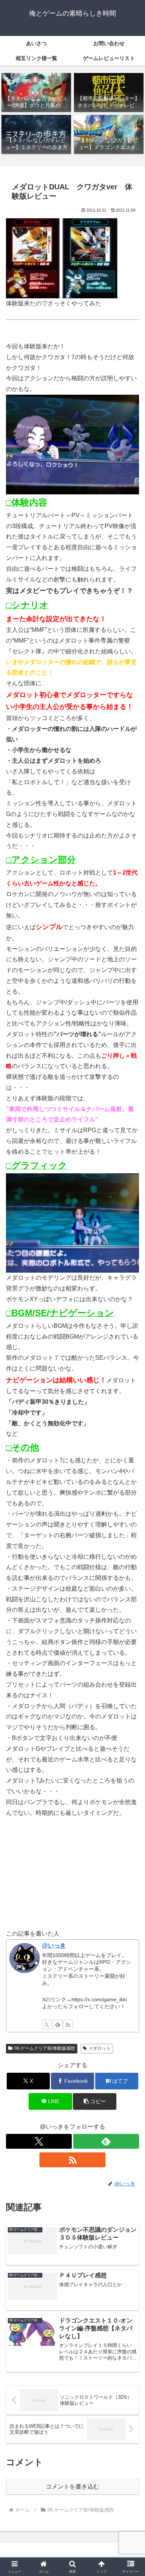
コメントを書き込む (72, 2487)
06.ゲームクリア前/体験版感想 (45, 2048)
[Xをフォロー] (47, 2025)
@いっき (54, 1945)
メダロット (100, 2048)
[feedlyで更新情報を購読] (58, 2025)
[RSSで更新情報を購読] (68, 2025)
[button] (94, 2101)
